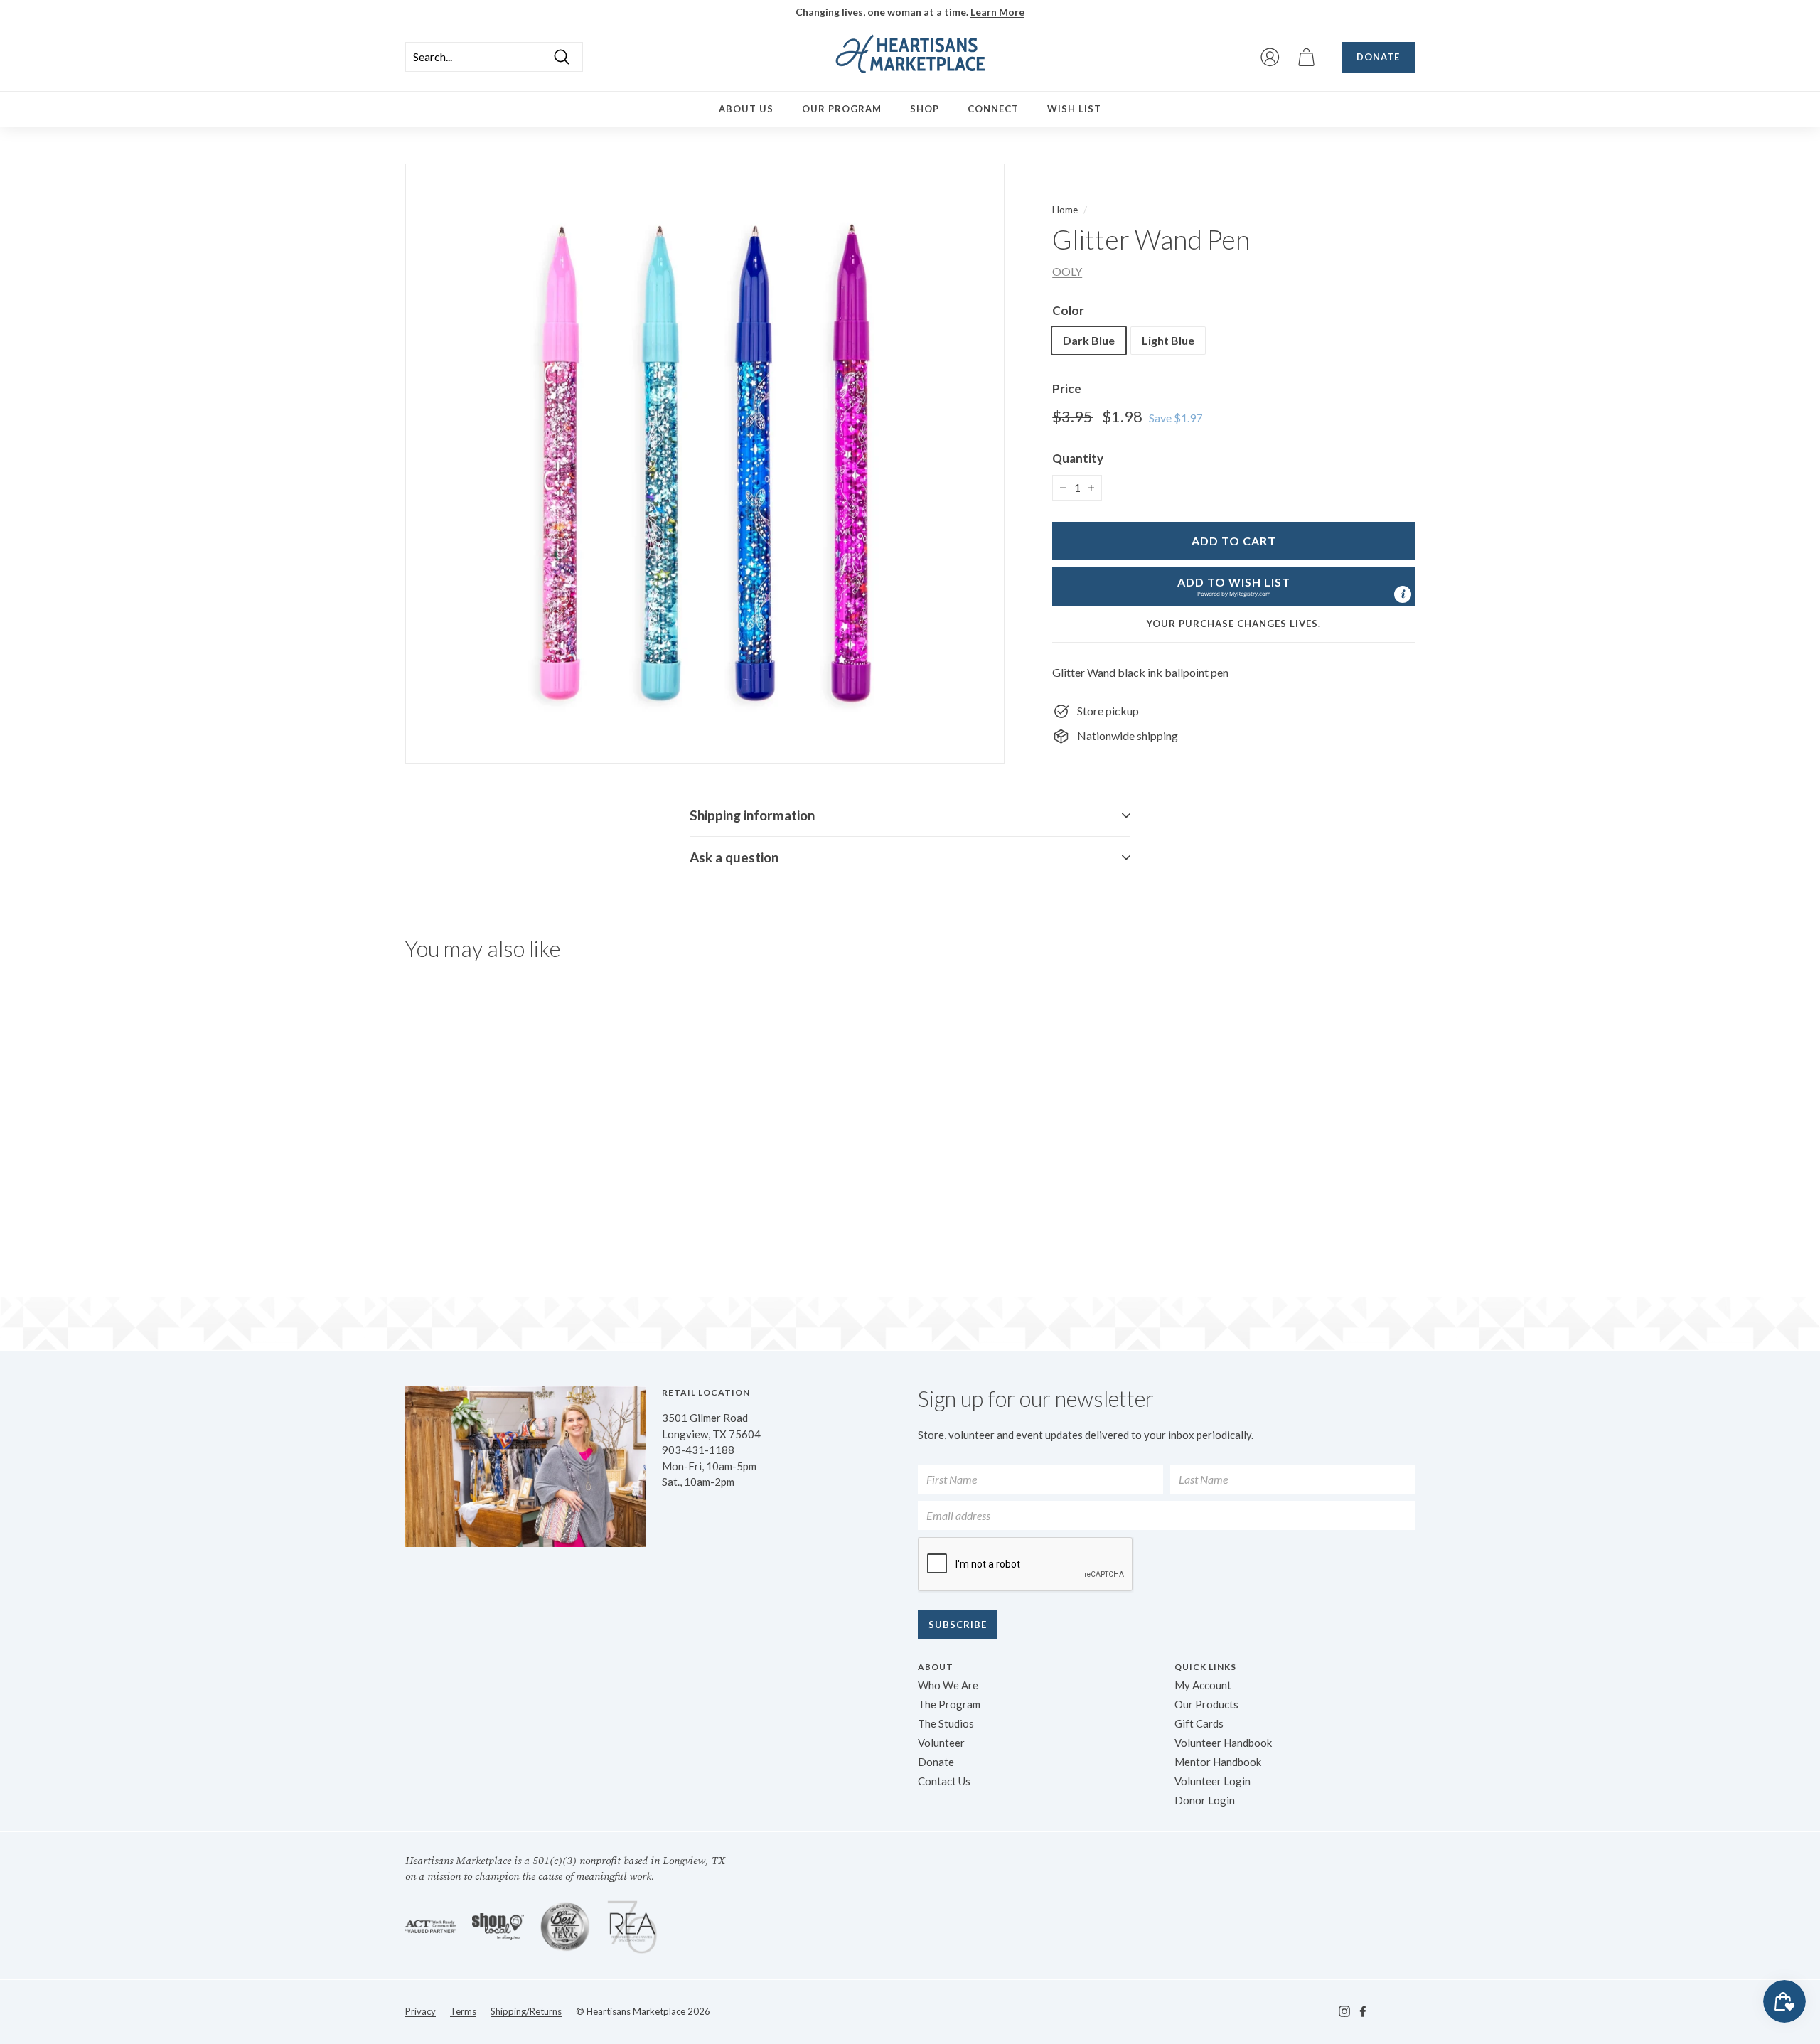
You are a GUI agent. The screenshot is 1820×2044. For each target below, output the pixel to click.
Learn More (997, 12)
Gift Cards (1199, 1723)
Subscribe (958, 1625)
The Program (949, 1704)
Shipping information (752, 815)
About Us (746, 109)
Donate (1378, 57)
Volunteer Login (1213, 1781)
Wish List (1074, 109)
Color (1068, 310)
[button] (1233, 587)
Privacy (421, 2011)
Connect (993, 109)
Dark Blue (1089, 340)
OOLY (1067, 271)
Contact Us (944, 1781)
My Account (1203, 1685)
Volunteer (941, 1743)
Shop (925, 109)
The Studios (946, 1723)
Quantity (1078, 458)
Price (1067, 389)
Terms (463, 2011)
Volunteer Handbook (1223, 1743)
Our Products (1206, 1704)
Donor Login (1205, 1800)
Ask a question (734, 857)
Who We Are (948, 1685)
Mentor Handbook (1218, 1762)
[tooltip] (1403, 594)
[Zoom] (705, 463)
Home (1065, 210)
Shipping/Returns (526, 2011)
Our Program (842, 109)
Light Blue (1168, 340)
